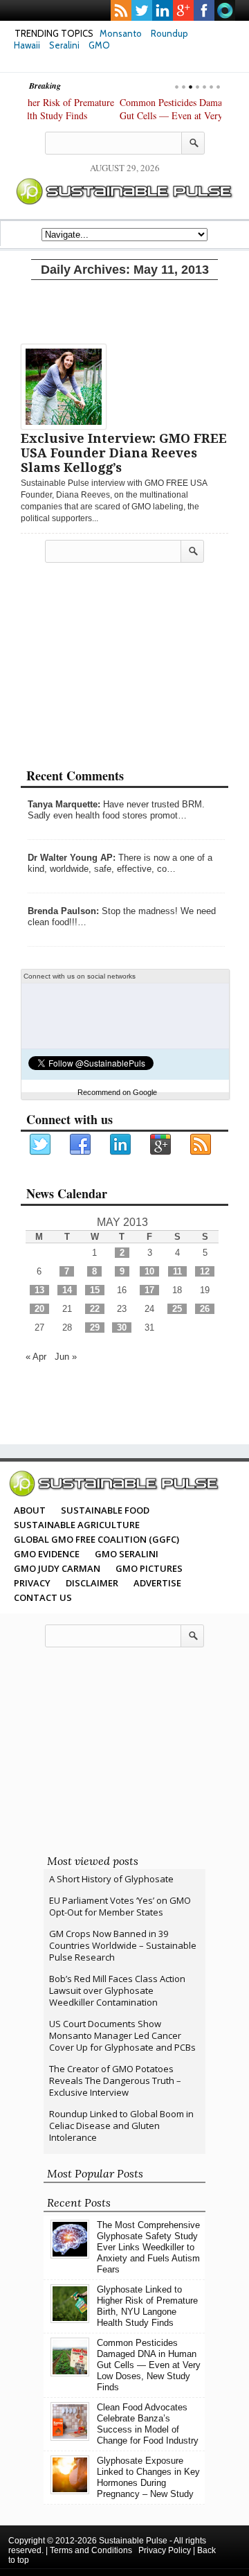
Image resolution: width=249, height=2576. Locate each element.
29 (95, 1328)
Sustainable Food (105, 1510)
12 (205, 1271)
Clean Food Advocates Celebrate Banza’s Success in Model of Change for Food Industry (148, 2424)
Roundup (169, 33)
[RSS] (201, 1145)
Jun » (66, 1357)
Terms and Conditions (91, 2550)
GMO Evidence (47, 1554)
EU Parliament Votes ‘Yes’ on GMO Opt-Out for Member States (120, 1906)
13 (39, 1290)
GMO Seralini (127, 1554)
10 (149, 1271)
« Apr (36, 1357)
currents (225, 10)
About (30, 1510)
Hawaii (27, 45)
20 (39, 1309)
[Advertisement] (124, 309)
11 (177, 1271)
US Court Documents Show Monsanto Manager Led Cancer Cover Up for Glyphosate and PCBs (122, 2035)
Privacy (32, 1583)
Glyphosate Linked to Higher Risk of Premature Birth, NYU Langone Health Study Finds (147, 2306)
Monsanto (121, 33)
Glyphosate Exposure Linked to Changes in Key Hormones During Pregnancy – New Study (148, 2477)
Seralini (64, 45)
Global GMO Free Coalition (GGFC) (96, 1539)
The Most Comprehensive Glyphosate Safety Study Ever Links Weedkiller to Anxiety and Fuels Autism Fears (148, 2247)
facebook (204, 10)
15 (95, 1290)
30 (122, 1328)
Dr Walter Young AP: (72, 858)
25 (177, 1309)
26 (205, 1309)
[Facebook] (81, 1145)
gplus (183, 10)
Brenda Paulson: (63, 911)
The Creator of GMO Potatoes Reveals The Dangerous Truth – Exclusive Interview (115, 2080)
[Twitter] (41, 1145)
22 (95, 1309)
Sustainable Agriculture (77, 1525)
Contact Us (43, 1597)
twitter (142, 10)
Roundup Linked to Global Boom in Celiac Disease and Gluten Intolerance (121, 2126)
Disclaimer (92, 1583)
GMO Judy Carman (57, 1568)
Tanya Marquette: (64, 804)
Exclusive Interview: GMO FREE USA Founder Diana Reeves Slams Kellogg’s (124, 453)
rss (121, 10)
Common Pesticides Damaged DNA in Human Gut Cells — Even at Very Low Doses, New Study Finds (118, 115)
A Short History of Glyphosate (111, 1879)
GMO (99, 45)
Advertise (157, 1583)
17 (149, 1290)
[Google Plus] (161, 1145)
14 (67, 1290)
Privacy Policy (165, 2550)
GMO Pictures (149, 1568)
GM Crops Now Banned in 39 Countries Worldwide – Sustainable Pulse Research (123, 1945)
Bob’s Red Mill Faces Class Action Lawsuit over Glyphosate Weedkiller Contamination (117, 1990)
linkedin (163, 10)
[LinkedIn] (121, 1145)
